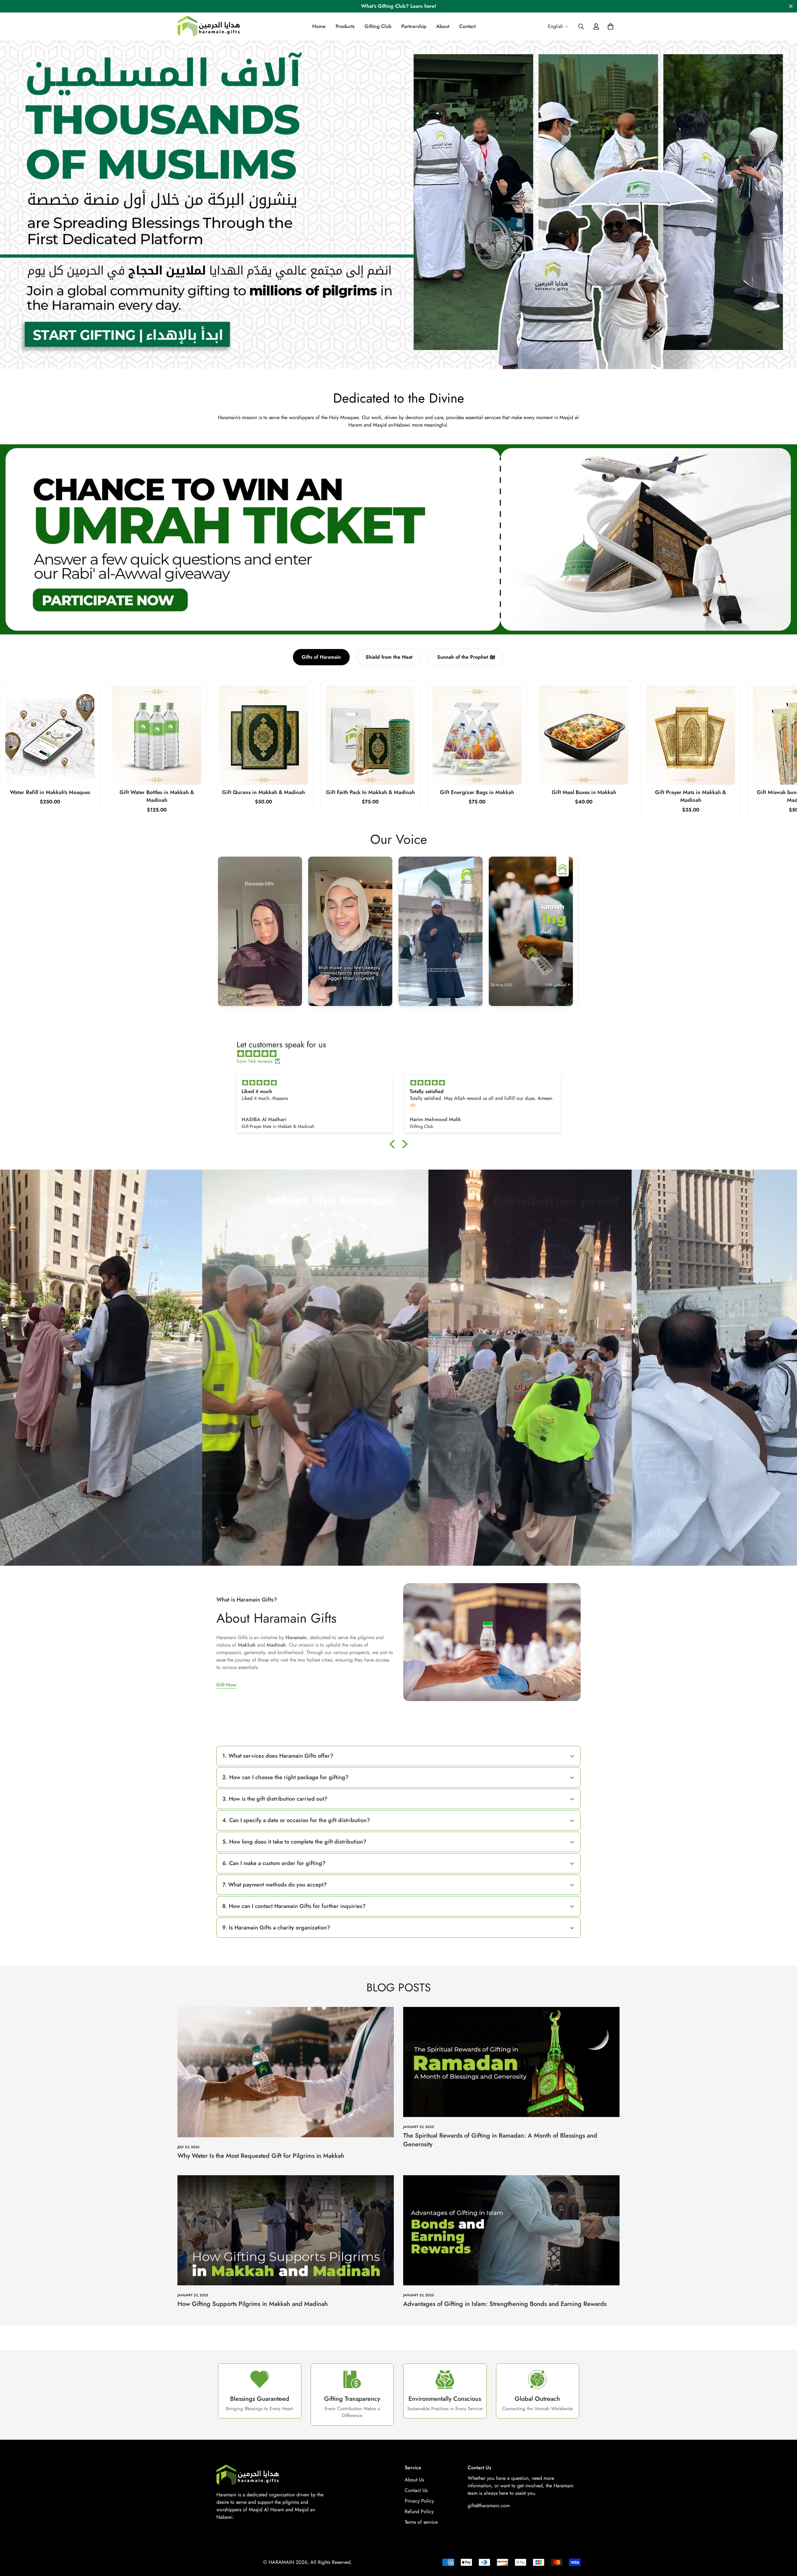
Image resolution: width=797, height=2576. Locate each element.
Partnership (414, 26)
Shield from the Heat (389, 657)
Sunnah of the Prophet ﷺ (466, 657)
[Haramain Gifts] (209, 27)
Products (345, 26)
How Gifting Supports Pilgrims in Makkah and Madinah (253, 2304)
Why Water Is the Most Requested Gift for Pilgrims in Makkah (261, 2156)
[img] (402, 1054)
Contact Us (416, 2490)
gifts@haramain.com (489, 2506)
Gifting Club (378, 26)
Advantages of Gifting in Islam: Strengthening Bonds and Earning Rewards (505, 2304)
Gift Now (226, 1685)
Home (319, 26)
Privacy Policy (419, 2501)
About (443, 26)
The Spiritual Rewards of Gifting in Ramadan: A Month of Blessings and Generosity (500, 2140)
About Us (414, 2480)
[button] (611, 26)
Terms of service (421, 2522)
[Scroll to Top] (785, 2542)
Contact (467, 26)
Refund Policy (419, 2511)
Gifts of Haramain (321, 657)
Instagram (260, 931)
